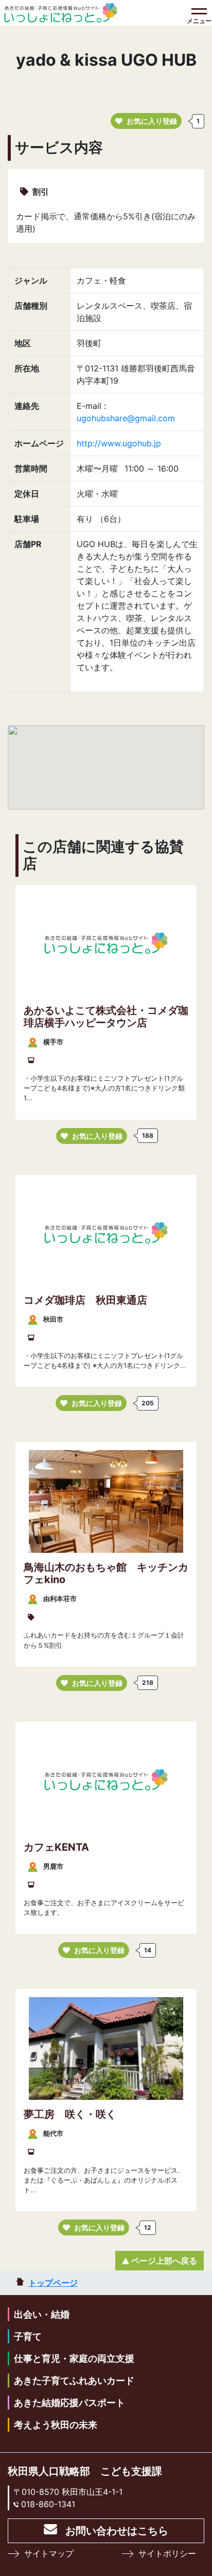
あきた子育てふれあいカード (74, 2381)
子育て (28, 2336)
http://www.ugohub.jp (119, 443)
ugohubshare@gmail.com (126, 418)
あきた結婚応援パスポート (69, 2403)
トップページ (53, 2283)
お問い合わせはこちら (117, 2531)
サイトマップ (49, 2553)
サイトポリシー (167, 2553)
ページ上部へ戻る (164, 2261)
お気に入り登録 (152, 121)
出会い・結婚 (42, 2314)
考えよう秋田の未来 (56, 2425)
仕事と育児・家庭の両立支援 (74, 2358)
